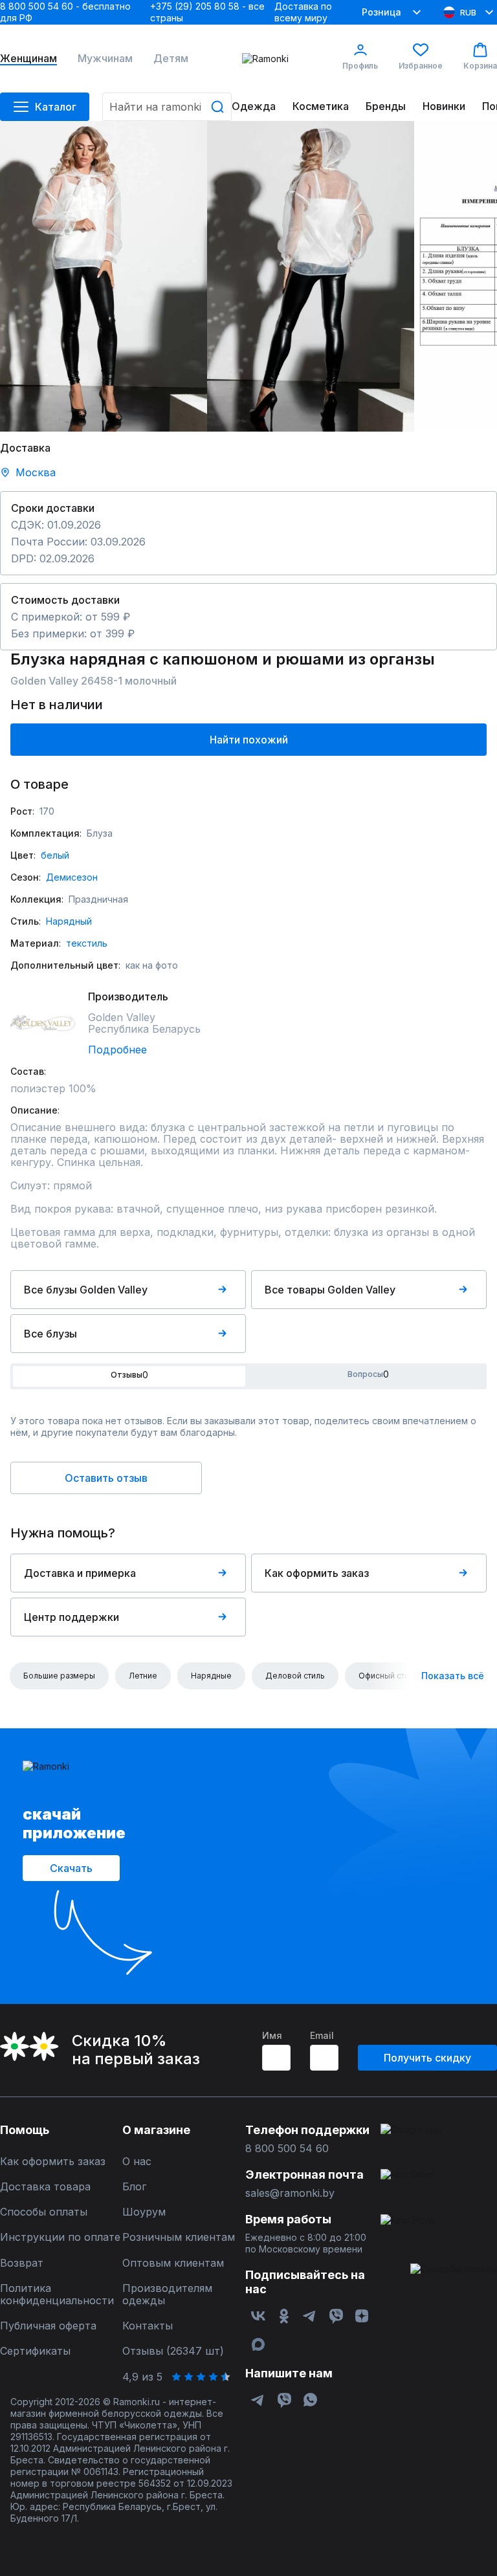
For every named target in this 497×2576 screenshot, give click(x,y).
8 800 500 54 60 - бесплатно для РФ (65, 12)
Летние (143, 1676)
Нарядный (69, 921)
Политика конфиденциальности (57, 2295)
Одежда (254, 106)
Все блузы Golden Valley (86, 1290)
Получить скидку (427, 2058)
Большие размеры (59, 1676)
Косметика (321, 106)
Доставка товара (45, 2187)
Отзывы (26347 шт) (173, 2351)
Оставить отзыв (106, 1478)
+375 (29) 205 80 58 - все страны (207, 12)
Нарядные (211, 1676)
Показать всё (453, 1676)
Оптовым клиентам (173, 2263)
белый (55, 855)
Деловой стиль (295, 1676)
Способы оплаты (44, 2212)
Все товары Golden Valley (330, 1290)
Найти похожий (249, 740)
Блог (134, 2187)
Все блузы (50, 1334)
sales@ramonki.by (290, 2193)
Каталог (56, 107)
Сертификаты (35, 2351)
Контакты (148, 2326)
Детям (171, 59)
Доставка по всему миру (303, 12)
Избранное (421, 66)
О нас (137, 2162)
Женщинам (28, 59)
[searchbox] (167, 107)
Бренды (386, 106)
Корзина (480, 66)
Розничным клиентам (179, 2237)
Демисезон (72, 877)
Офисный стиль (388, 1676)
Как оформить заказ (317, 1573)
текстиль (87, 943)
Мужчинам (105, 59)
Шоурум (144, 2212)
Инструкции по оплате (60, 2237)
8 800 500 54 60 (287, 2149)
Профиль (360, 66)
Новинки (444, 106)
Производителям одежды (167, 2295)
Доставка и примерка (80, 1573)
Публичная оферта (48, 2326)
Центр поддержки (72, 1617)
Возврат (22, 2263)
